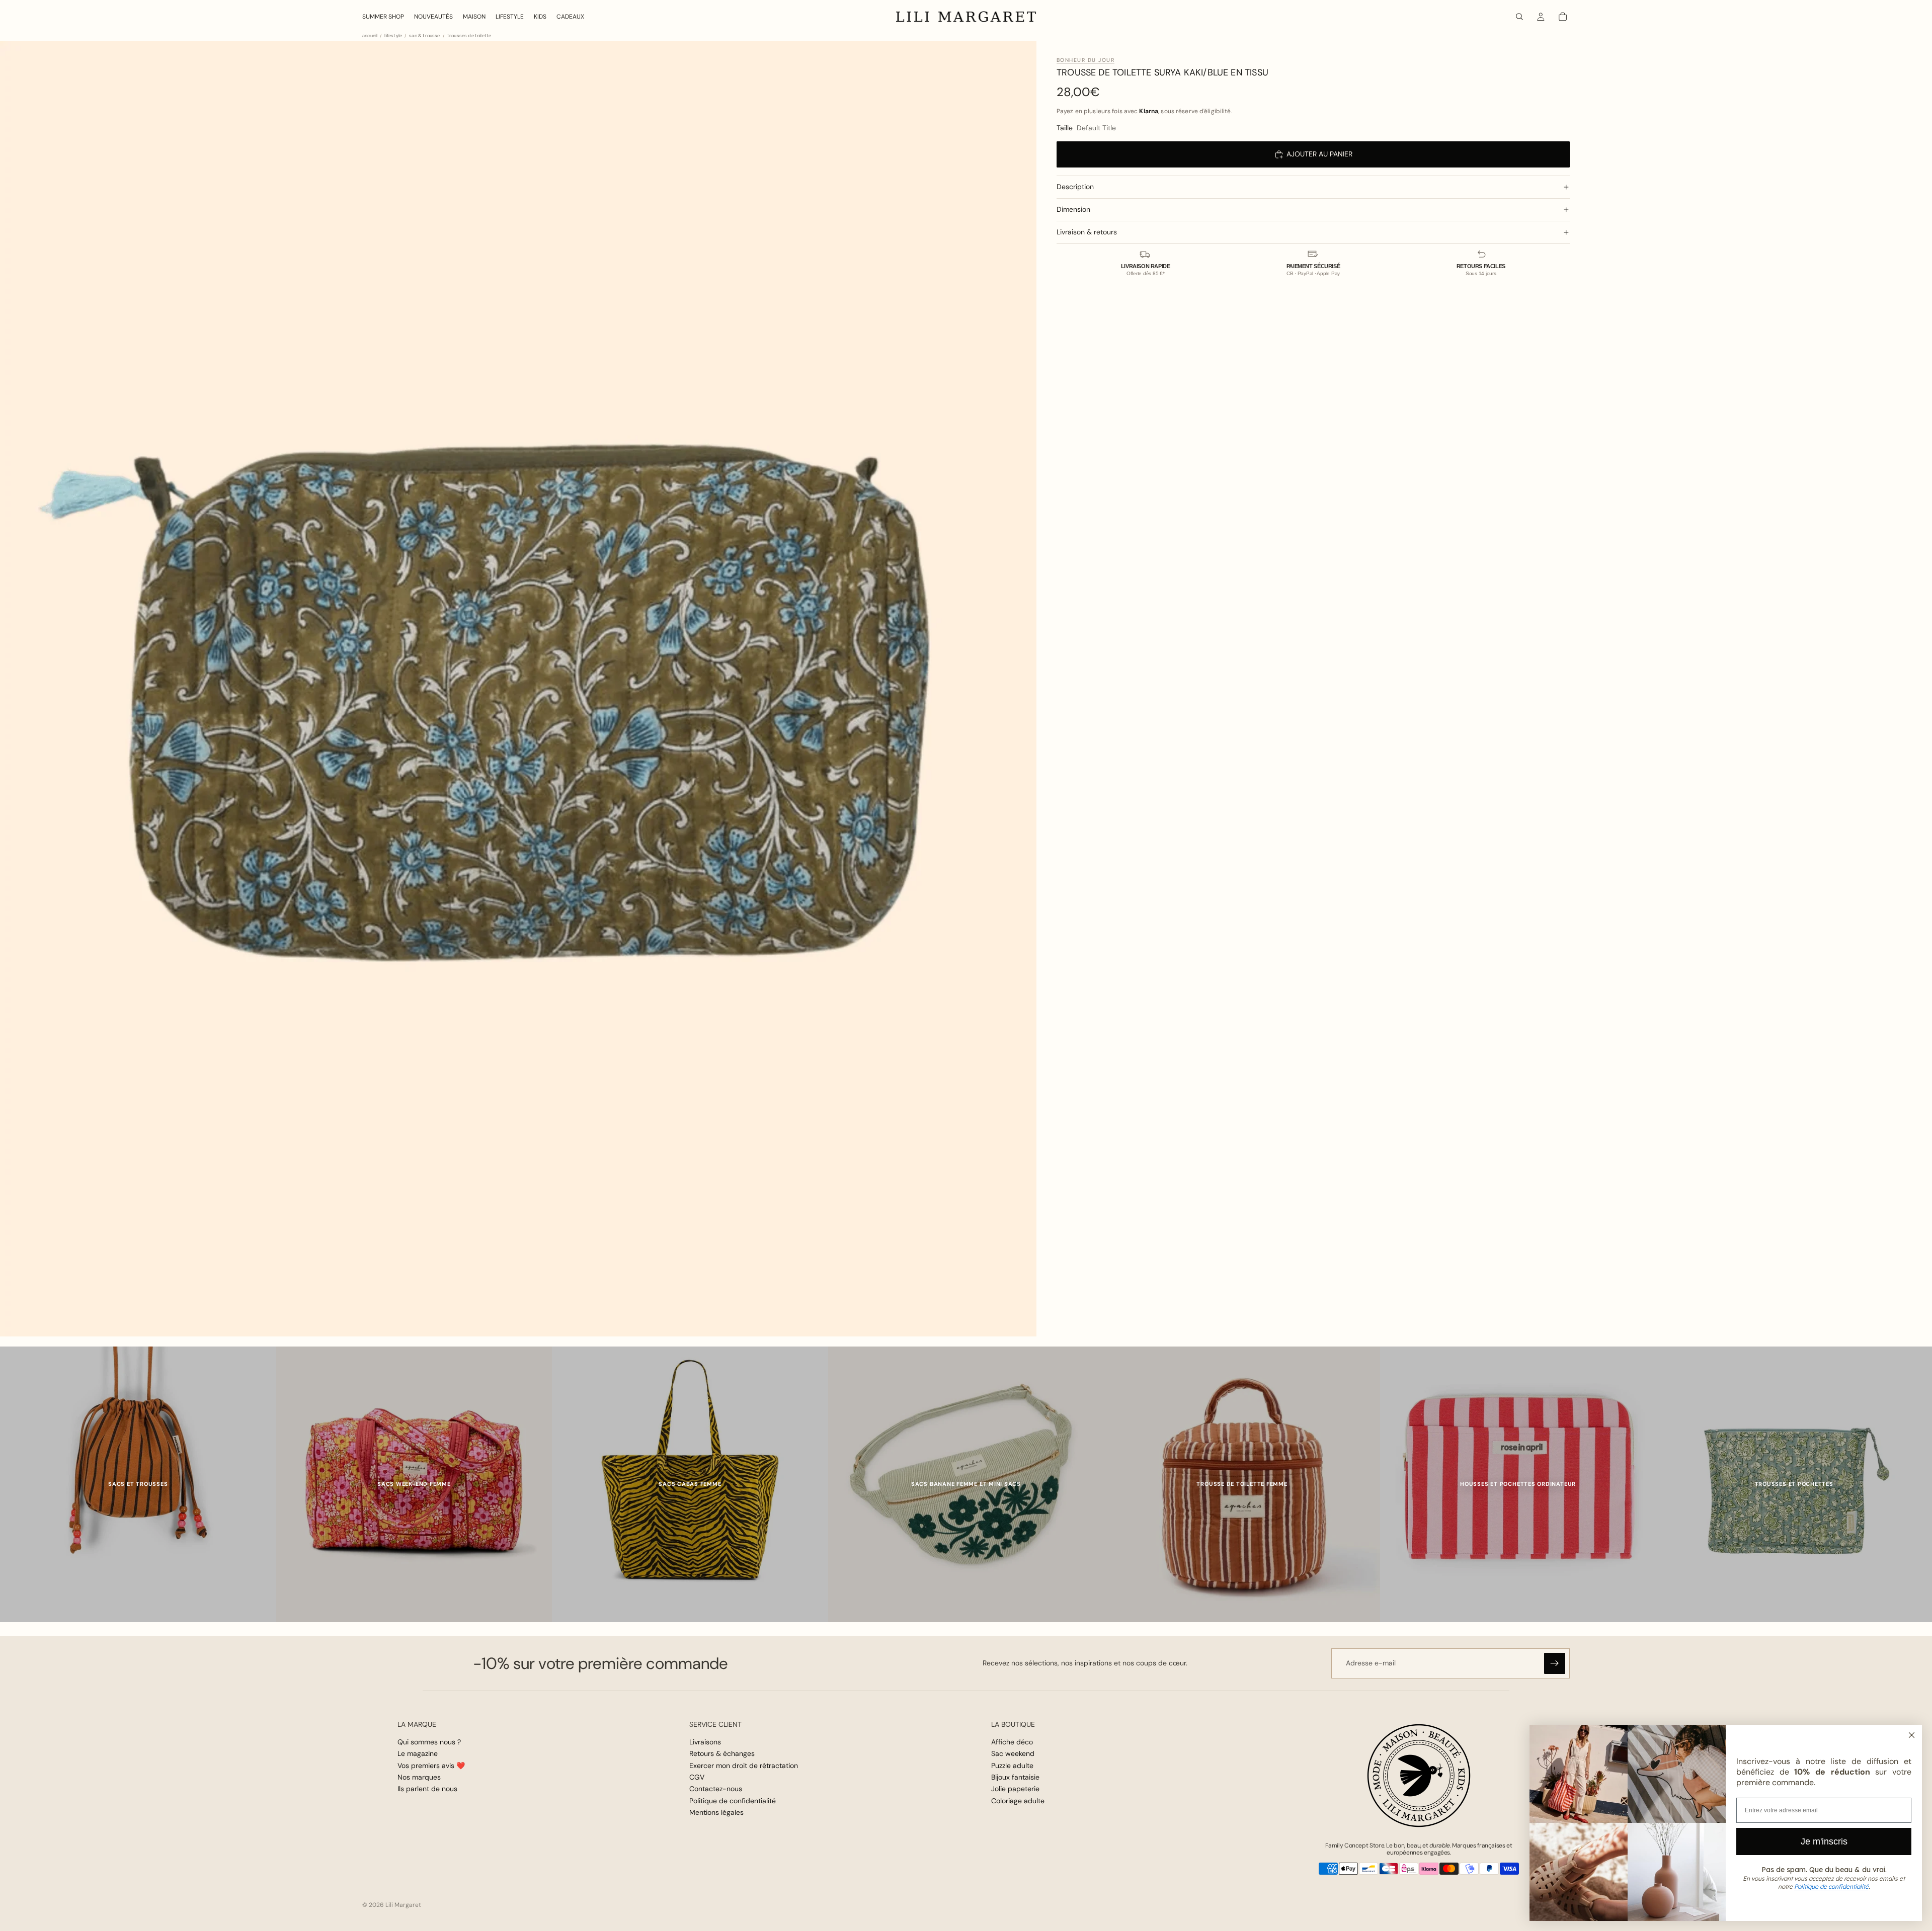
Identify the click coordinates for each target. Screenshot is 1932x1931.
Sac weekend (1013, 1753)
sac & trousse (424, 36)
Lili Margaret (403, 1905)
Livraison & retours (1087, 232)
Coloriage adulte (1018, 1801)
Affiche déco (1012, 1742)
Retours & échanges (722, 1753)
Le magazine (418, 1753)
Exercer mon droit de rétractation (744, 1766)
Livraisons (705, 1742)
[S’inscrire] (1555, 1663)
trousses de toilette (469, 36)
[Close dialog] (1912, 1735)
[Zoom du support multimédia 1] (518, 689)
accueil (370, 36)
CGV (697, 1777)
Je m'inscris (1824, 1841)
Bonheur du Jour (1085, 60)
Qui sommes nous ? (429, 1742)
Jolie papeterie (1015, 1789)
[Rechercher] (1519, 17)
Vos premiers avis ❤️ (431, 1766)
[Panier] (1563, 17)
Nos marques (419, 1777)
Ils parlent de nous (427, 1789)
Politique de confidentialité (733, 1801)
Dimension (1073, 209)
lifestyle (393, 36)
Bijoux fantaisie (1015, 1777)
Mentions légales (716, 1812)
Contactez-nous (716, 1789)
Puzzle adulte (1012, 1766)
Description (1075, 187)
